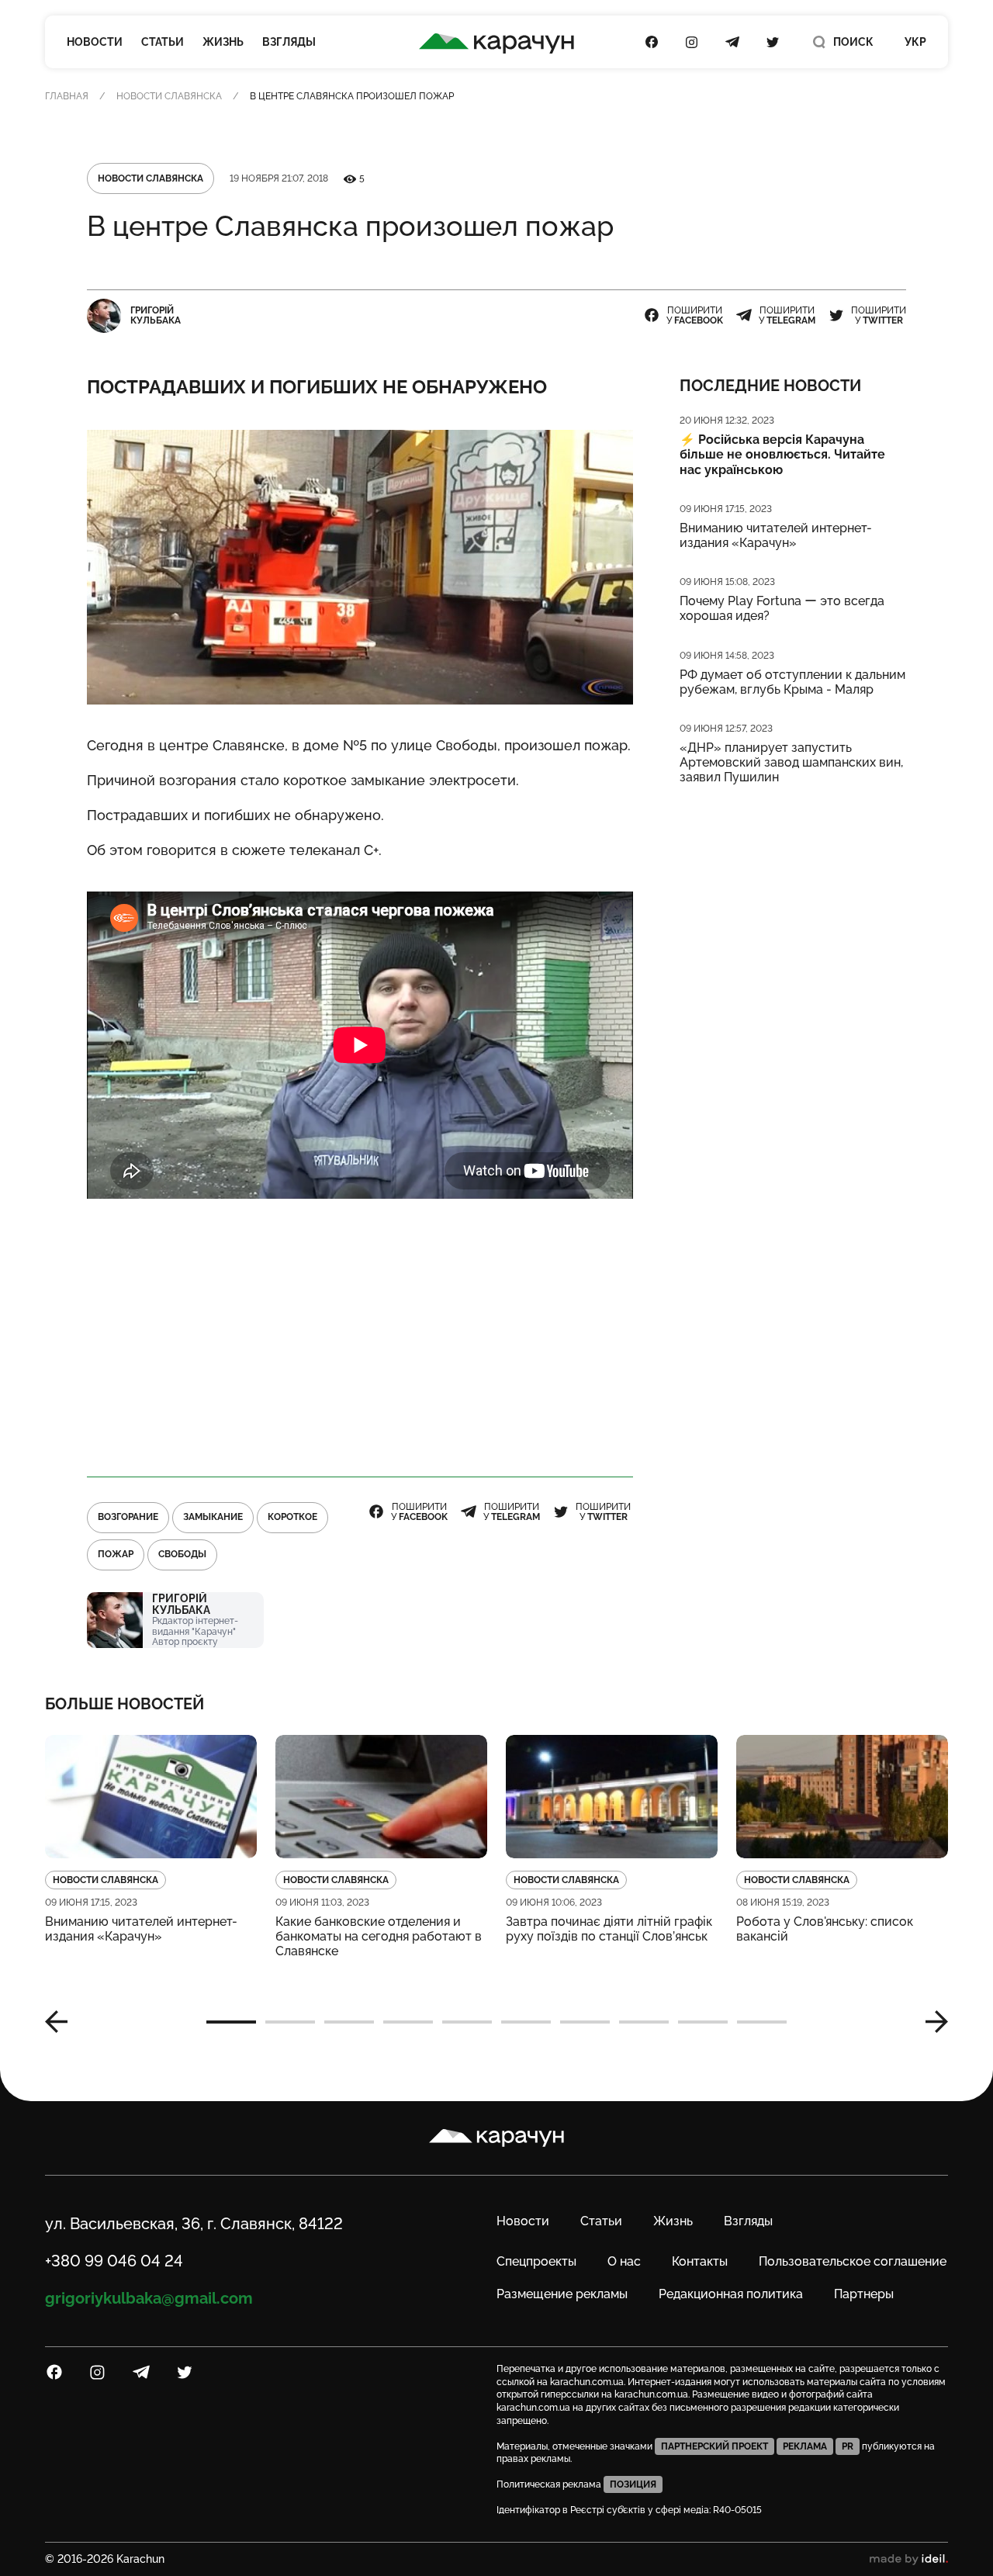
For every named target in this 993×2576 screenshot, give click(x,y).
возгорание (128, 1517)
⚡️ (782, 454)
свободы (182, 1554)
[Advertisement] (360, 1338)
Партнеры (864, 2294)
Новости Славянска (169, 96)
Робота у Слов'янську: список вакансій (825, 1929)
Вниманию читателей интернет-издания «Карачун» (776, 535)
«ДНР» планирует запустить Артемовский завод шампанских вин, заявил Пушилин (791, 762)
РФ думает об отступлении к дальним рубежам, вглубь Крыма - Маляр (792, 682)
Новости (95, 42)
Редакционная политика (731, 2294)
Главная (67, 96)
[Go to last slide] (62, 2022)
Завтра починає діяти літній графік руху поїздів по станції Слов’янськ (609, 1929)
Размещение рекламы (562, 2294)
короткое (292, 1517)
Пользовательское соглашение (853, 2261)
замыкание (213, 1517)
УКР (915, 42)
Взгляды (289, 42)
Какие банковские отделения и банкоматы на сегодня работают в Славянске (379, 1936)
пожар (116, 1554)
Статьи (163, 42)
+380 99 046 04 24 (114, 2261)
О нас (624, 2261)
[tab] (231, 2022)
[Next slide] (931, 2022)
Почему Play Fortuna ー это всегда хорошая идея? (782, 608)
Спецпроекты (536, 2261)
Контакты (700, 2261)
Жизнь (223, 42)
